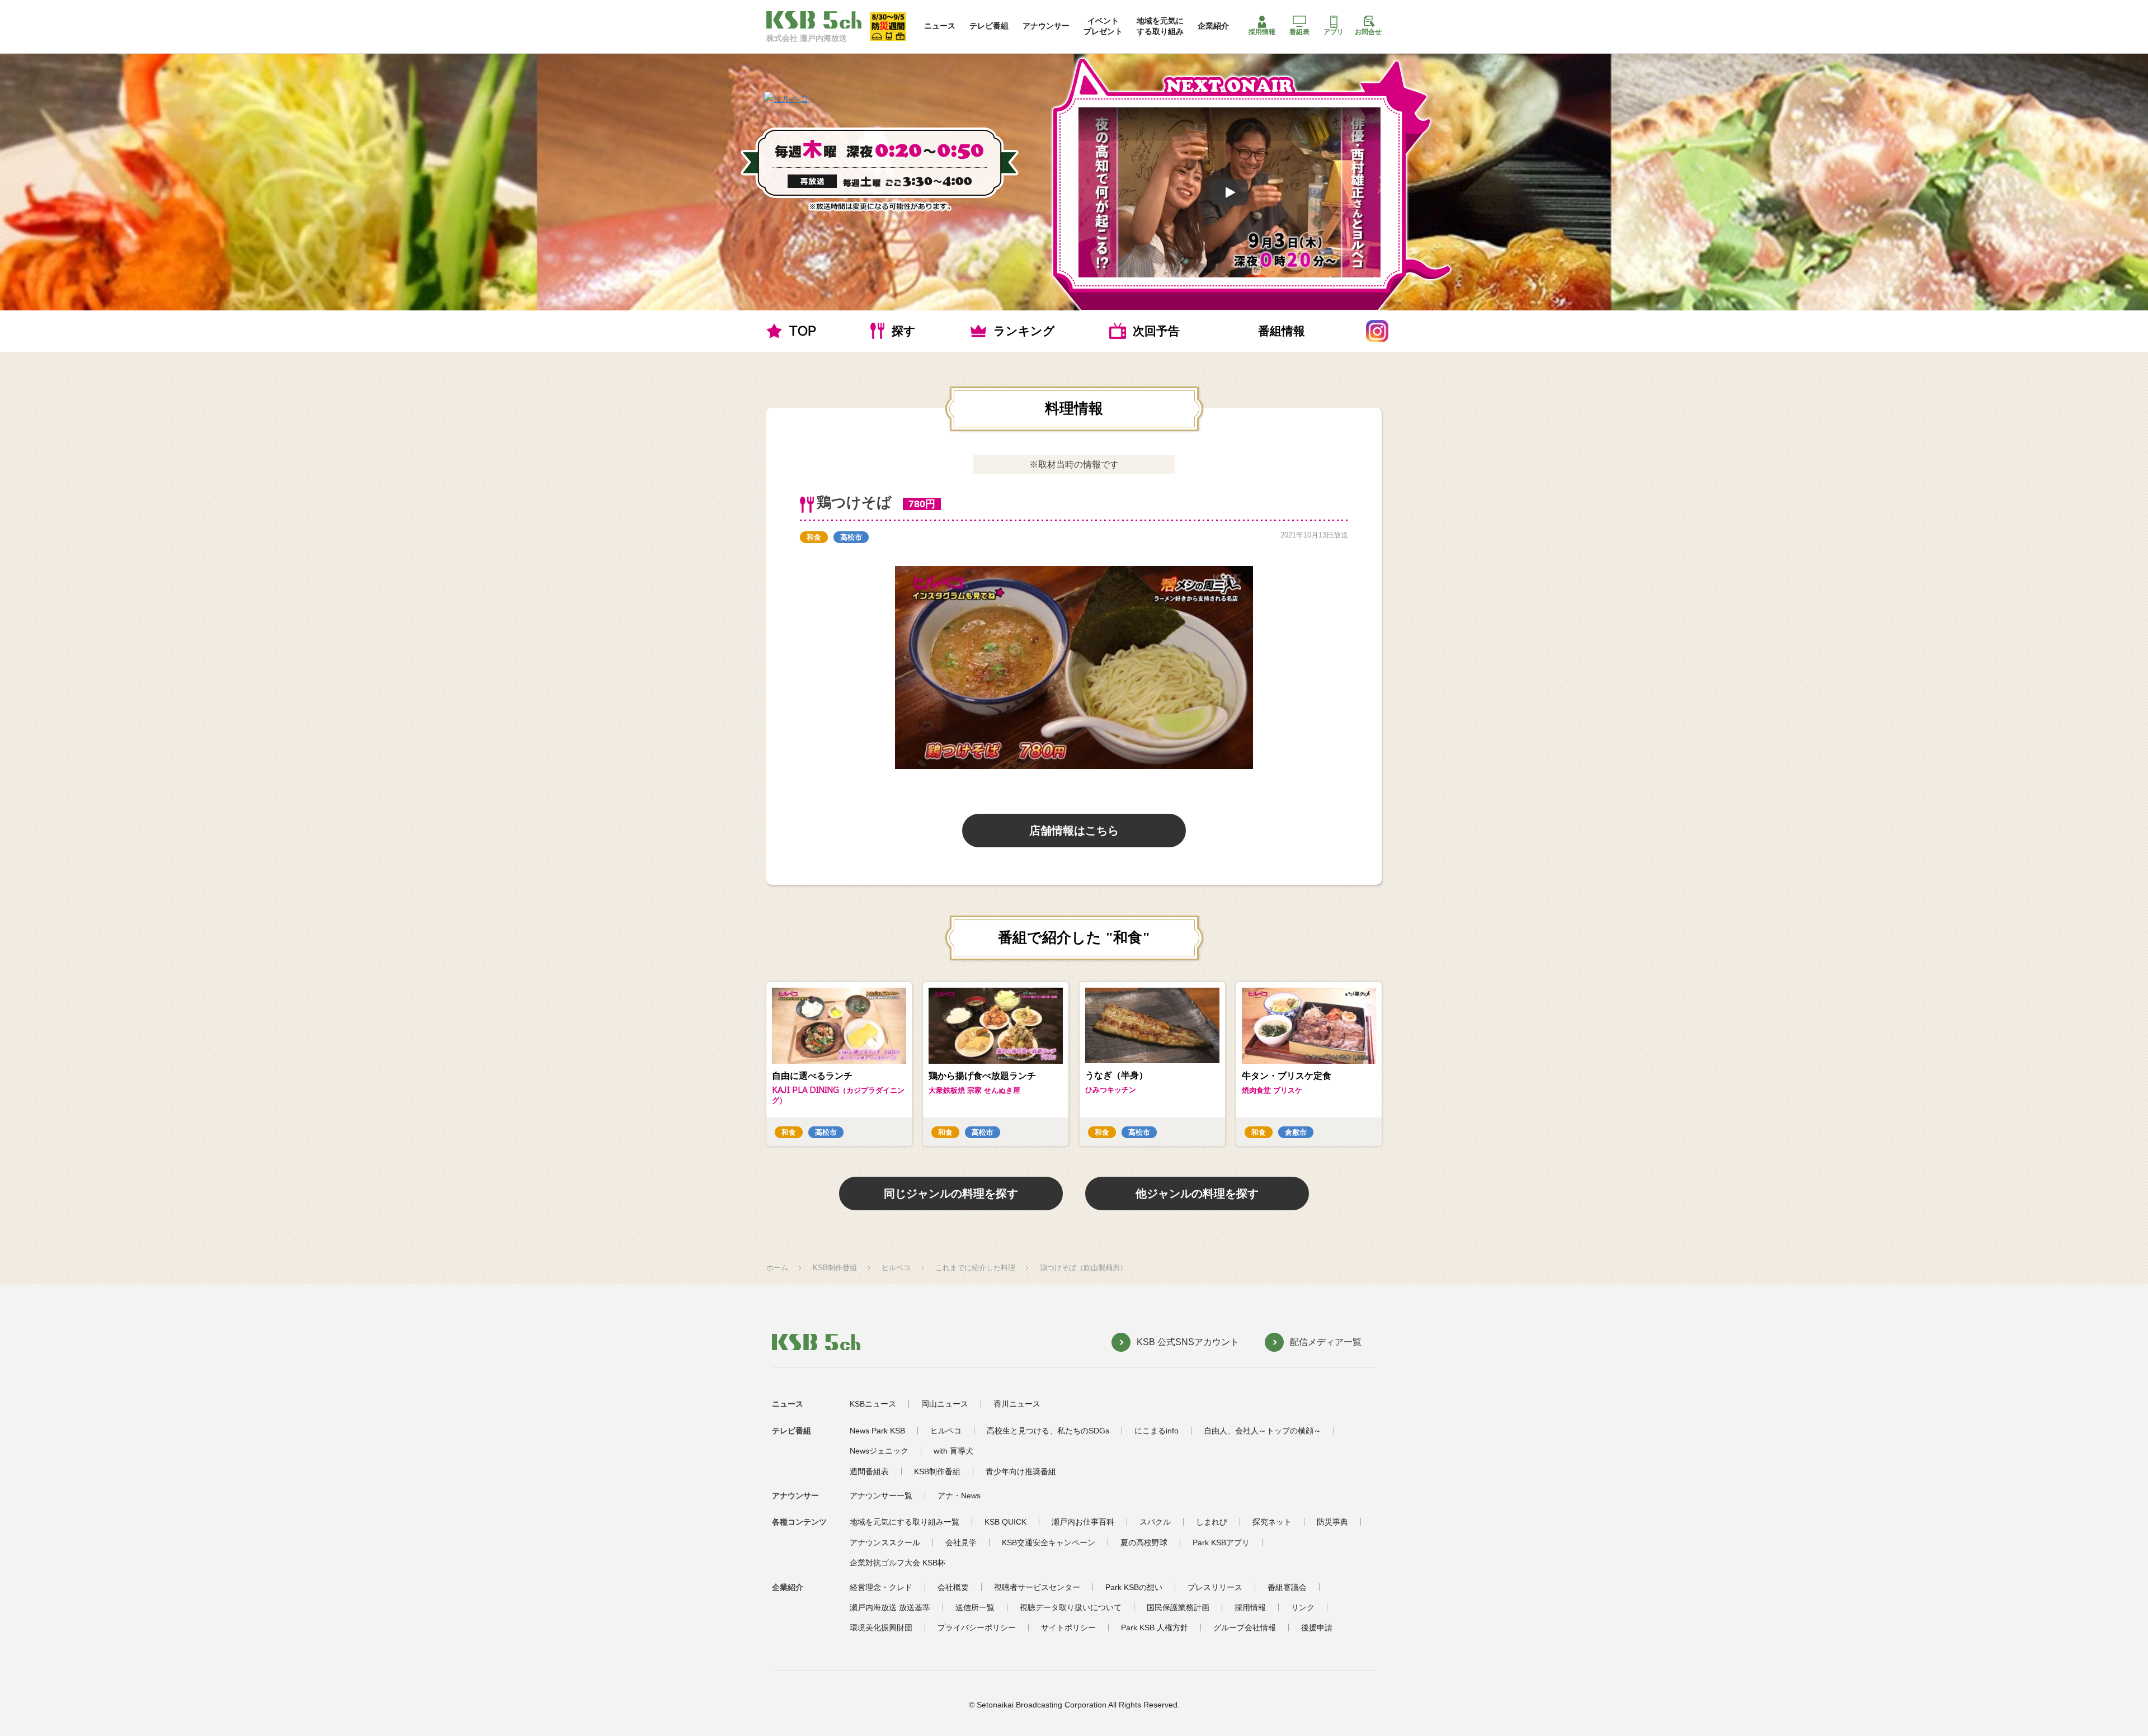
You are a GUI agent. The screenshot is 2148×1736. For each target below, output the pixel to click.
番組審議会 (1287, 1587)
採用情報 (1262, 32)
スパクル (1155, 1522)
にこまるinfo (1157, 1431)
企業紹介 (1213, 26)
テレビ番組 (989, 26)
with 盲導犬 (953, 1451)
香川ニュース (1017, 1404)
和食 (814, 537)
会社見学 (961, 1542)
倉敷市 (1296, 1132)
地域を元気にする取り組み (1160, 26)
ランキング (1024, 331)
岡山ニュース (945, 1404)
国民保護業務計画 (1178, 1607)
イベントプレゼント (1103, 26)
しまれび (1212, 1522)
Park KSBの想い (1134, 1587)
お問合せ (1368, 32)
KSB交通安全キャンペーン (1049, 1542)
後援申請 (1317, 1627)
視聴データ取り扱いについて (1071, 1607)
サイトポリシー (1068, 1627)
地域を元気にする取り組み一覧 (905, 1522)
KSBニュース (873, 1404)
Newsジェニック (879, 1451)
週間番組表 (869, 1471)
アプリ (1334, 32)
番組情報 (1282, 331)
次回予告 (1156, 331)
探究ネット (1272, 1522)
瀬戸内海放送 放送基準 (890, 1607)
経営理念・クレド (881, 1587)
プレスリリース (1215, 1587)
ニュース (940, 26)
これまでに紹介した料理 (975, 1268)
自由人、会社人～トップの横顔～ (1263, 1431)
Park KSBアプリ (1221, 1542)
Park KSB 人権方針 (1155, 1627)
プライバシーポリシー (977, 1627)
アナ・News (959, 1496)
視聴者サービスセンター (1037, 1587)
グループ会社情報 (1245, 1627)
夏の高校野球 (1144, 1542)
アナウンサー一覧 (881, 1496)
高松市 (851, 537)
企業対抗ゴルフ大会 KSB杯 (898, 1563)
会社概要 (953, 1587)
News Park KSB (877, 1431)
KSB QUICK (1005, 1522)
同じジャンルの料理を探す (951, 1193)
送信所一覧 (975, 1607)
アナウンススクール (885, 1542)
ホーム (777, 1268)
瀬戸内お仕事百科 (1083, 1522)
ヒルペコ (896, 1268)
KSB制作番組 (835, 1268)
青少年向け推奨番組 (1021, 1471)
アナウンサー (1046, 26)
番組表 (1299, 32)
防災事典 (1332, 1522)
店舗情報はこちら (1074, 831)
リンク (1303, 1607)
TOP (802, 331)
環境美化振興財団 (881, 1627)
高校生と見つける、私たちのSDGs (1048, 1431)
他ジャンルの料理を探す (1197, 1193)
